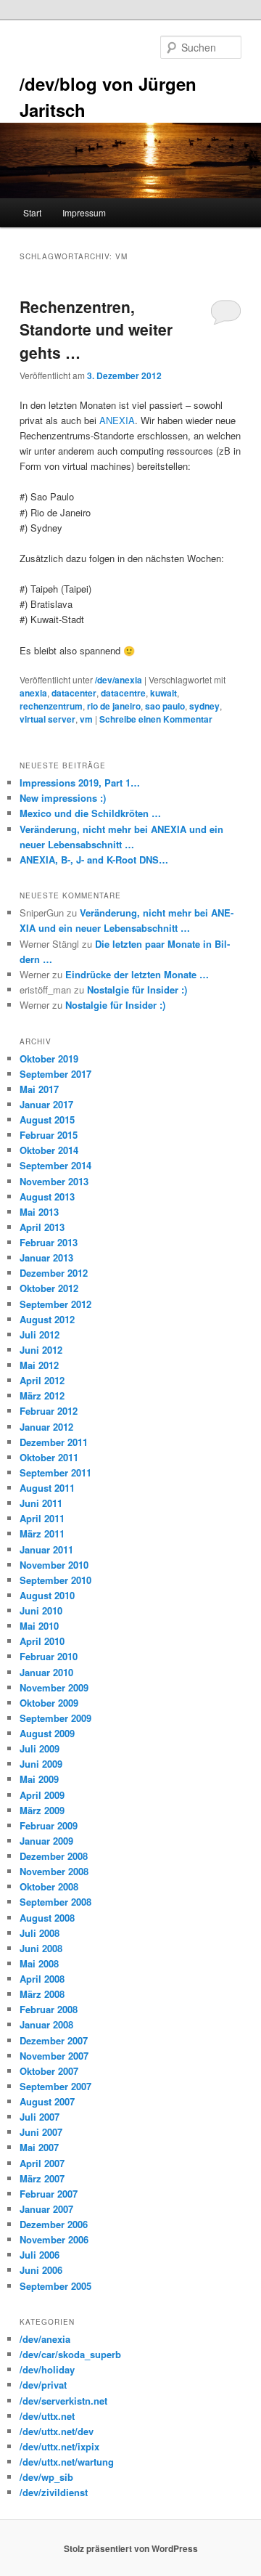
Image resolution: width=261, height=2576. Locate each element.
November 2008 (54, 1871)
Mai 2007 (39, 2147)
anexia (33, 693)
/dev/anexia (119, 680)
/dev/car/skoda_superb (70, 2354)
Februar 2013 (49, 1242)
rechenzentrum (51, 706)
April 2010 (42, 1641)
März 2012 (42, 1395)
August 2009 (47, 1733)
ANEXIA (117, 420)
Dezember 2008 (54, 1856)
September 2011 (55, 1472)
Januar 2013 (46, 1257)
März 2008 (42, 1994)
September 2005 (55, 2286)
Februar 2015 (49, 1135)
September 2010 (55, 1580)
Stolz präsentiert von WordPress (131, 2548)
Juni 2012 (41, 1350)
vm (86, 719)
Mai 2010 (39, 1626)
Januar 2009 (46, 1841)
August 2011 (47, 1488)
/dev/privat (43, 2385)
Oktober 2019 (49, 1059)
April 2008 (42, 1979)
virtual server (47, 719)
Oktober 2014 (49, 1150)
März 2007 (42, 2178)
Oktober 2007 (49, 2071)
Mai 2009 (39, 1779)
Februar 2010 (49, 1656)
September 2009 (55, 1718)
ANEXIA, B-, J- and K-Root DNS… (94, 860)
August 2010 (47, 1595)
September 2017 (55, 1074)
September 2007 (55, 2086)
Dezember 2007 (54, 2040)
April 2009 (42, 1795)
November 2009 (54, 1687)
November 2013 (54, 1181)
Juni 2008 (41, 1948)
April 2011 (42, 1518)
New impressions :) (63, 798)
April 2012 (42, 1380)
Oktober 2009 (49, 1703)
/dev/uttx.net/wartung (67, 2462)
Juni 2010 (41, 1610)
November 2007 (54, 2056)
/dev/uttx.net (47, 2416)
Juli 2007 (40, 2117)
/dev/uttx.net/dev (57, 2431)
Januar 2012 (46, 1427)
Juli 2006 (40, 2255)
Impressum (84, 212)
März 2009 (42, 1810)
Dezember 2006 (54, 2224)
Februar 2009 (49, 1825)
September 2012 (55, 1304)
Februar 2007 (49, 2194)
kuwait (163, 693)
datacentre (123, 693)
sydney (204, 706)
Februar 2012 (49, 1411)
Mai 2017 (39, 1089)
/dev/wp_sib (46, 2477)
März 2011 (42, 1533)
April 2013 (42, 1227)
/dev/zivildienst (54, 2492)
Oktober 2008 (49, 1886)
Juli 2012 (40, 1334)
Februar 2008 (49, 2009)
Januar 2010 (46, 1672)
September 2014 (55, 1165)
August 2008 (47, 1918)
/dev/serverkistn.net (63, 2401)
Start (32, 212)
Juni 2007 (41, 2132)
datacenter (74, 693)
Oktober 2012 (49, 1288)
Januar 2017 (46, 1104)
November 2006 (54, 2239)
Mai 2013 (39, 1212)
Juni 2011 (41, 1503)
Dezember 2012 (54, 1273)
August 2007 (47, 2101)
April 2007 (42, 2163)
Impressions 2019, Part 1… (80, 783)
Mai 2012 (39, 1365)
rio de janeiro (114, 706)
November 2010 (54, 1565)
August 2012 (47, 1319)
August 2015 (47, 1120)
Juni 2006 (41, 2270)
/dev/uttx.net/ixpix (59, 2446)
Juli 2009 (40, 1748)
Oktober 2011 (49, 1457)
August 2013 (47, 1196)
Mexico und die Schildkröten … (90, 813)
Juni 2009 (41, 1764)
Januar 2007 (46, 2209)
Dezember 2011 (54, 1442)
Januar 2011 (46, 1549)
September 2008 (55, 1902)
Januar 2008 (46, 2024)
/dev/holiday (47, 2369)
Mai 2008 (39, 1963)
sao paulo (165, 706)
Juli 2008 (40, 1933)
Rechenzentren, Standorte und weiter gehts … (96, 329)
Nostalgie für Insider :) (137, 990)
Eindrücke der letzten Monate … (137, 974)
